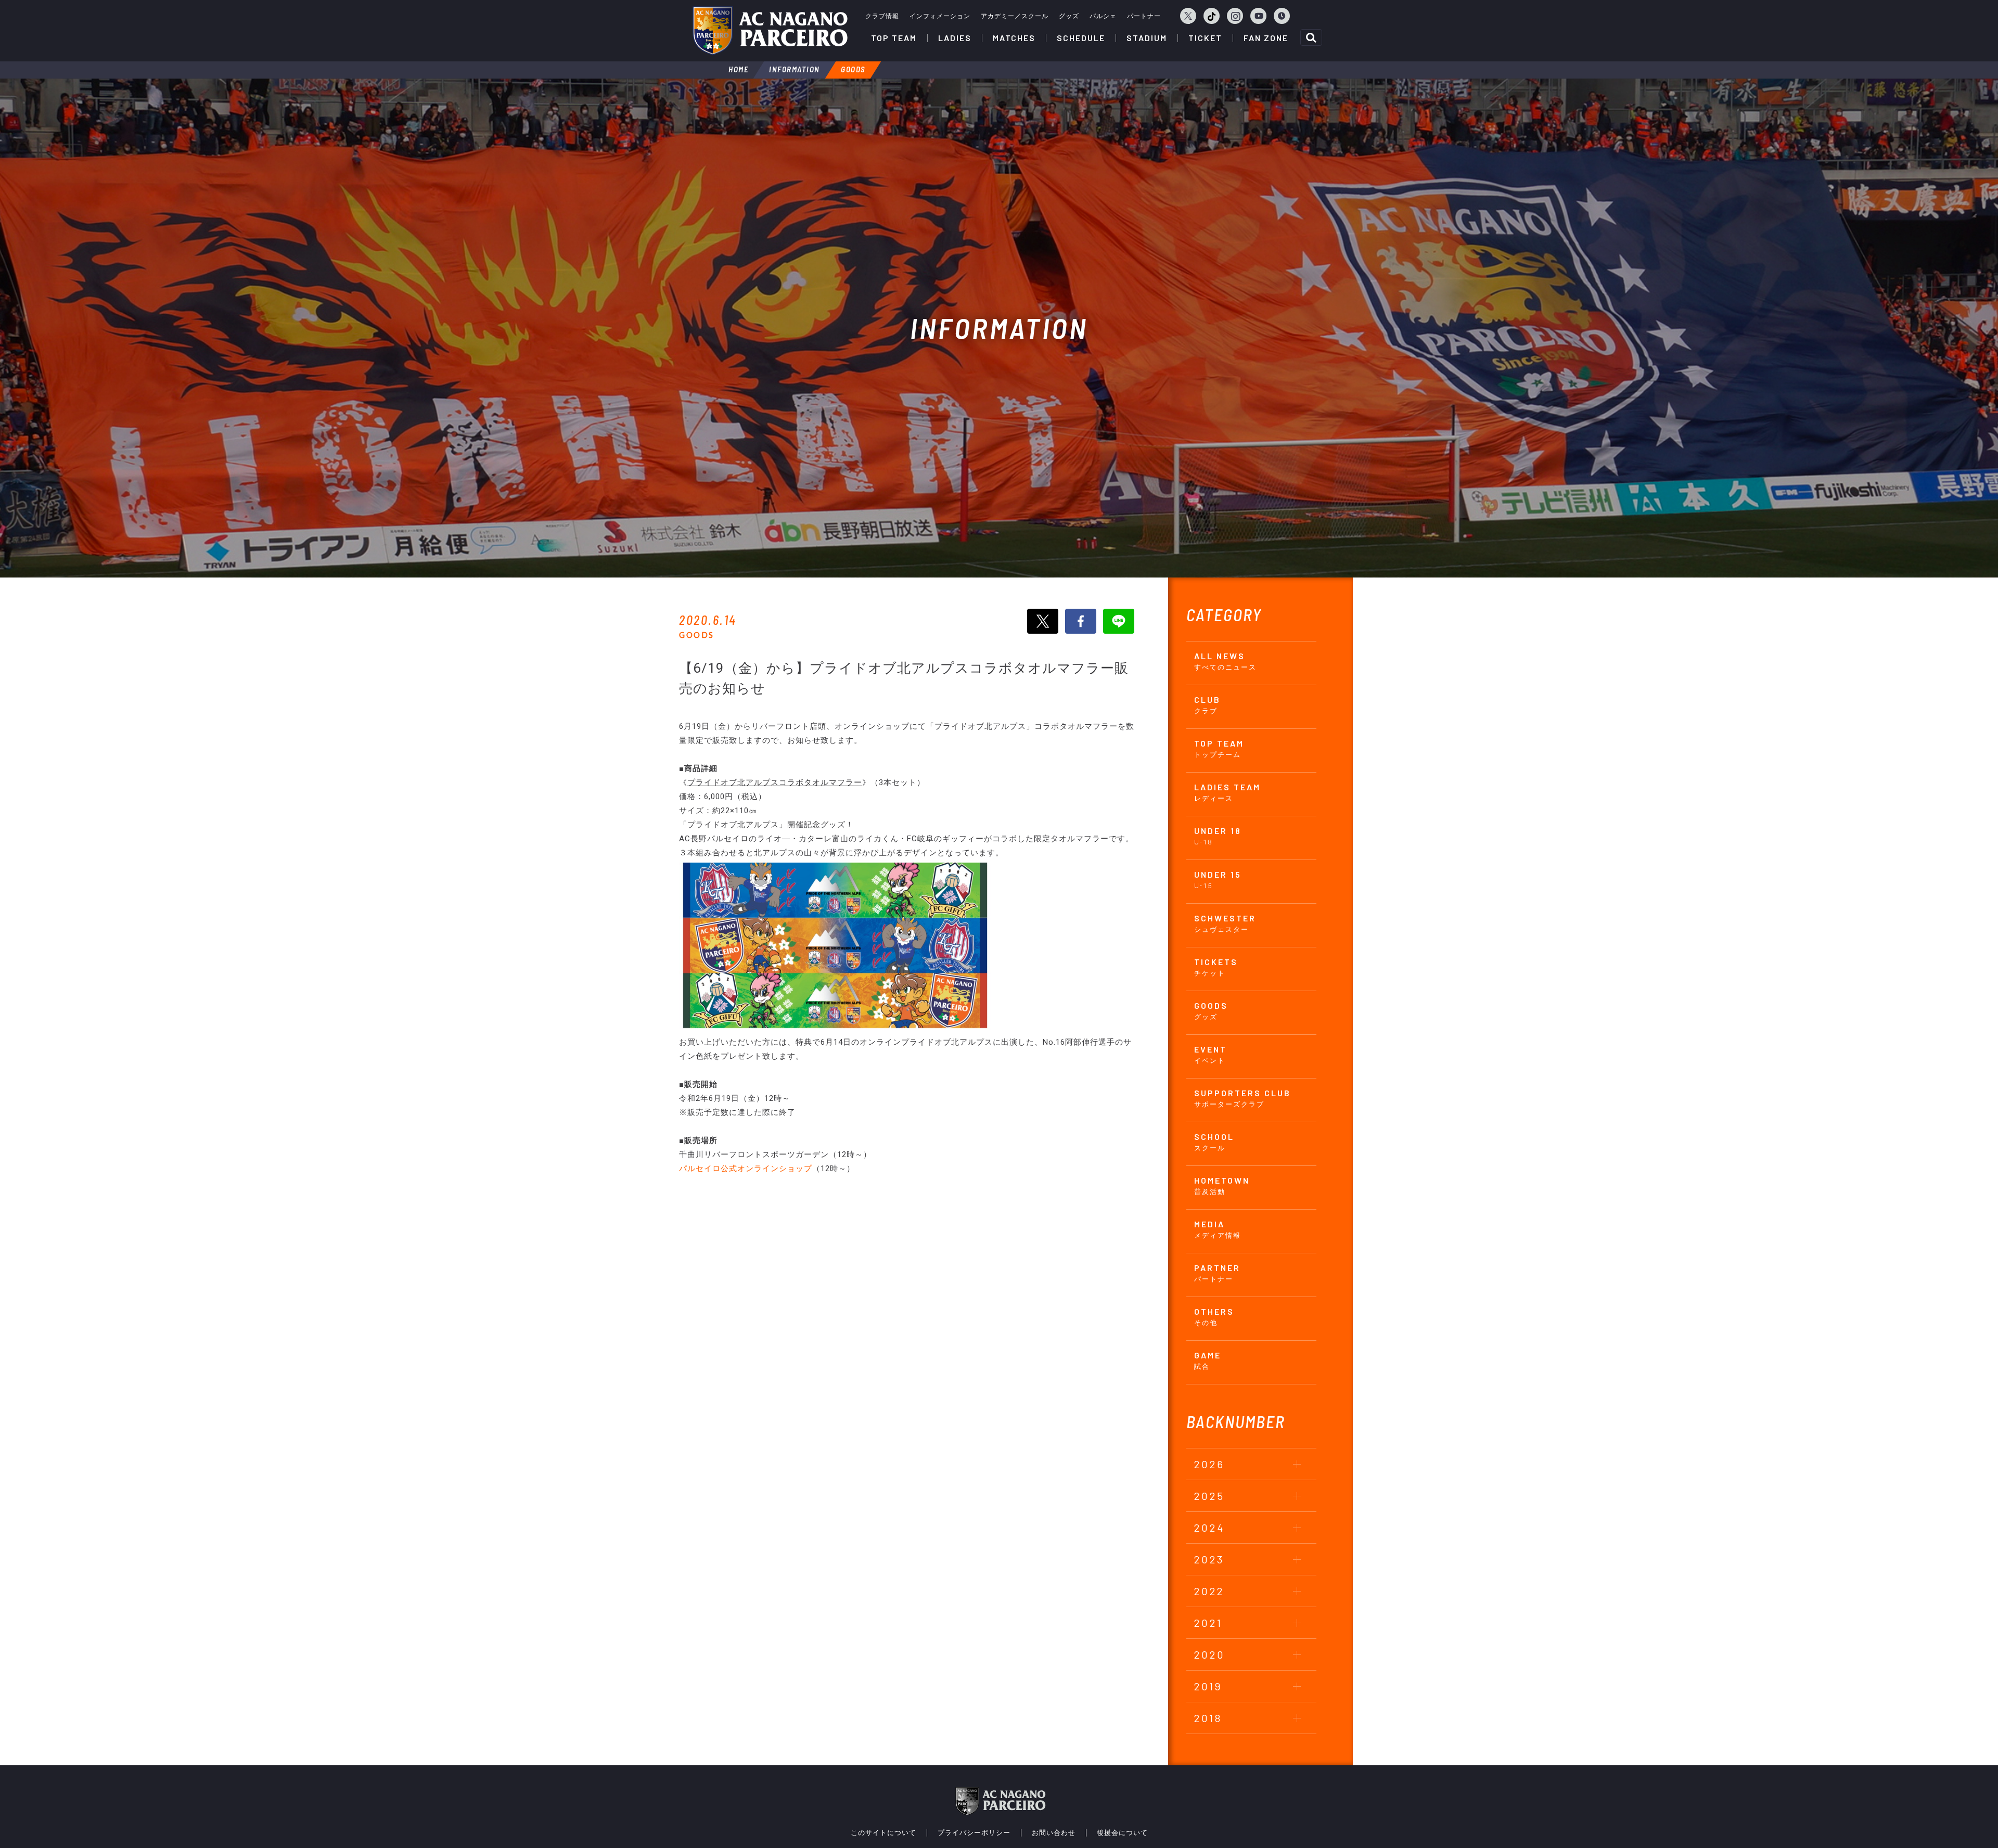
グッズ (1069, 16)
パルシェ (1103, 16)
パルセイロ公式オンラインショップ (746, 1169)
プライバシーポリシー (974, 1833)
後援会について (1122, 1833)
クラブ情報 (882, 16)
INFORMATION (795, 69)
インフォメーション (940, 16)
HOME (738, 69)
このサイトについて (883, 1833)
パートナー (1144, 16)
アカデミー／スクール (1015, 16)
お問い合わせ (1054, 1833)
